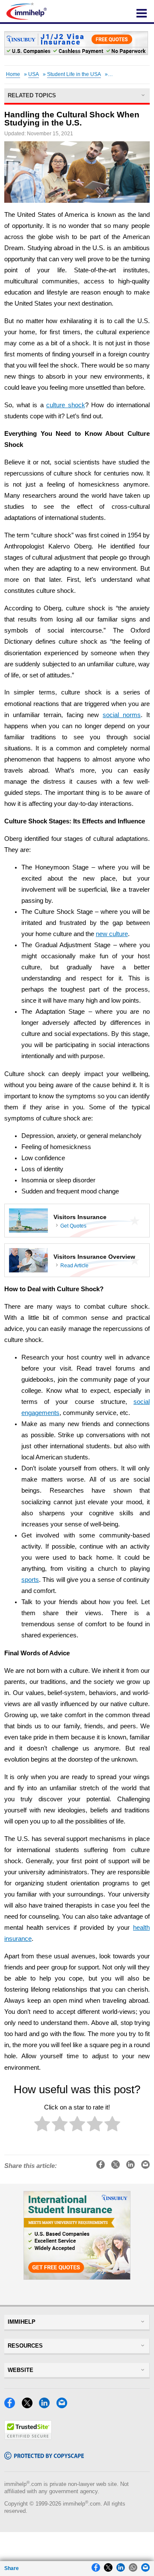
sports (30, 1580)
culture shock (66, 405)
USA (34, 74)
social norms (122, 715)
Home (13, 74)
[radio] (42, 2125)
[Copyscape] (44, 2457)
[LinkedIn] (47, 2406)
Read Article (74, 1266)
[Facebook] (12, 2406)
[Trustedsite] (28, 2437)
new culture (112, 934)
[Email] (64, 2406)
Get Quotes (73, 1226)
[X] (30, 2406)
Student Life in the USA (74, 74)
